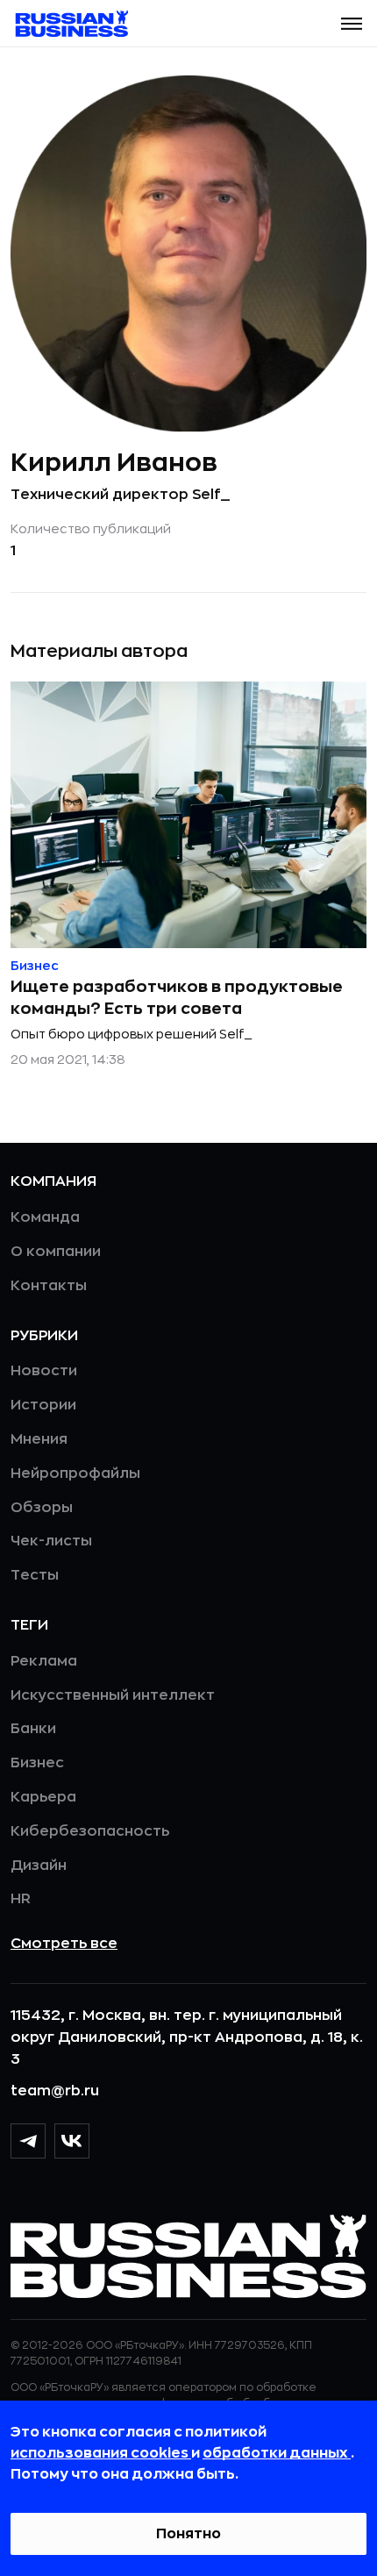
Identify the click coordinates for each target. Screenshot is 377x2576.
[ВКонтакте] (72, 2141)
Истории (43, 1405)
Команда (45, 1217)
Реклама (44, 1661)
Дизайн (39, 1866)
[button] (352, 24)
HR (21, 1899)
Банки (33, 1729)
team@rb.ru (55, 2091)
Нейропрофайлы (75, 1474)
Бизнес (37, 1763)
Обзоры (42, 1508)
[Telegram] (28, 2141)
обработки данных (277, 2453)
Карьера (43, 1797)
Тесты (35, 1575)
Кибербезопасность (90, 1831)
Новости (44, 1371)
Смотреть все (64, 1944)
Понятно (188, 2534)
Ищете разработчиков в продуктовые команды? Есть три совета (177, 998)
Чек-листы (51, 1541)
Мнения (39, 1439)
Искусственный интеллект (113, 1695)
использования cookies (101, 2453)
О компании (56, 1252)
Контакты (49, 1286)
